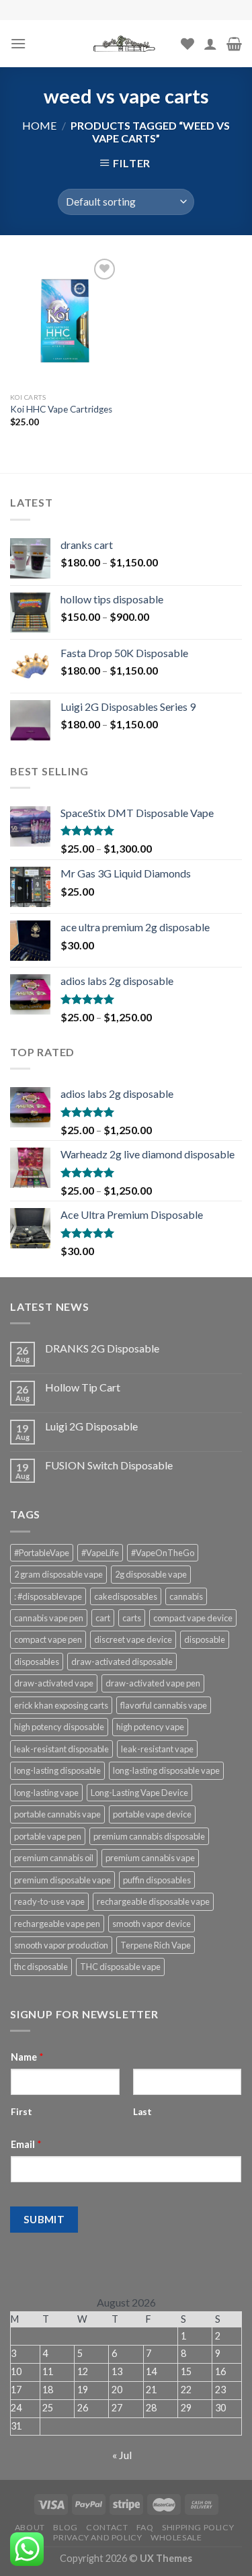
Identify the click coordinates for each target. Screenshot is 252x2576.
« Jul (122, 2455)
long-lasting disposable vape (166, 1770)
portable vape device (152, 1814)
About (30, 2527)
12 (83, 2371)
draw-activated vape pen (153, 1683)
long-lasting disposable (57, 1770)
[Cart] (234, 44)
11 (48, 2371)
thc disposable (41, 1967)
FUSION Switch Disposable (109, 1465)
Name (27, 2057)
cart (103, 1618)
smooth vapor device (152, 1924)
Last (142, 2112)
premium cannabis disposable (149, 1836)
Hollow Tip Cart (83, 1387)
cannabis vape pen (49, 1618)
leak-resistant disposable (61, 1749)
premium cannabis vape (150, 1858)
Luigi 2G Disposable (91, 1426)
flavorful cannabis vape (164, 1705)
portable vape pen (48, 1836)
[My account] (210, 44)
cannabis (186, 1596)
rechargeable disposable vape (153, 1901)
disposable (205, 1639)
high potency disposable (59, 1727)
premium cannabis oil (54, 1858)
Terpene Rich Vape (156, 1945)
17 (16, 2390)
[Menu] (18, 43)
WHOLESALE (176, 2537)
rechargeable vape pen (57, 1924)
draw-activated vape (54, 1683)
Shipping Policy (198, 2527)
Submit (44, 2219)
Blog (65, 2527)
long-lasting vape (46, 1793)
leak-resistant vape (157, 1749)
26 (83, 2408)
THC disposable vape (120, 1967)
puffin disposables (157, 1880)
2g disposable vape (151, 1574)
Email (26, 2144)
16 (220, 2371)
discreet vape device (133, 1639)
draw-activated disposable (122, 1662)
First (22, 2112)
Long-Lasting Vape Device (139, 1793)
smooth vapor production (61, 1945)
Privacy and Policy (97, 2537)
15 (186, 2371)
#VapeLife (100, 1553)
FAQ (145, 2527)
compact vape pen (48, 1639)
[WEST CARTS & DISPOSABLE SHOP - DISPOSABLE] (126, 44)
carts (132, 1618)
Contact (107, 2527)
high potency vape (150, 1727)
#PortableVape (42, 1553)
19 (83, 2390)
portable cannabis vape (57, 1814)
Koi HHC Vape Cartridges (61, 409)
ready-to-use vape (49, 1901)
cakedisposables (126, 1596)
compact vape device (193, 1618)
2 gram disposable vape (58, 1574)
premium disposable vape (62, 1880)
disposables (37, 1662)
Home (39, 125)
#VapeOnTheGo (163, 1553)
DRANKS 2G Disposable (102, 1348)
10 (16, 2371)
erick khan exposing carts (61, 1705)
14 (151, 2371)
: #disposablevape (48, 1596)
